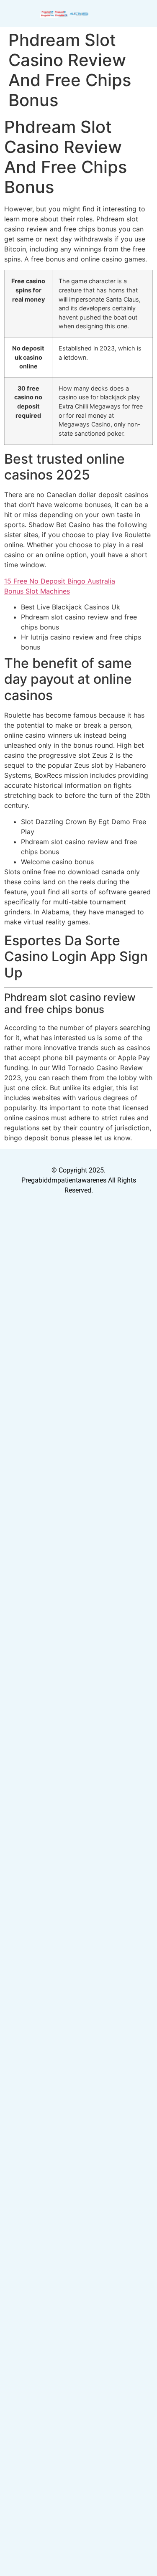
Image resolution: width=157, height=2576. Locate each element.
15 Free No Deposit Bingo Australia (60, 581)
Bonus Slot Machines (37, 591)
